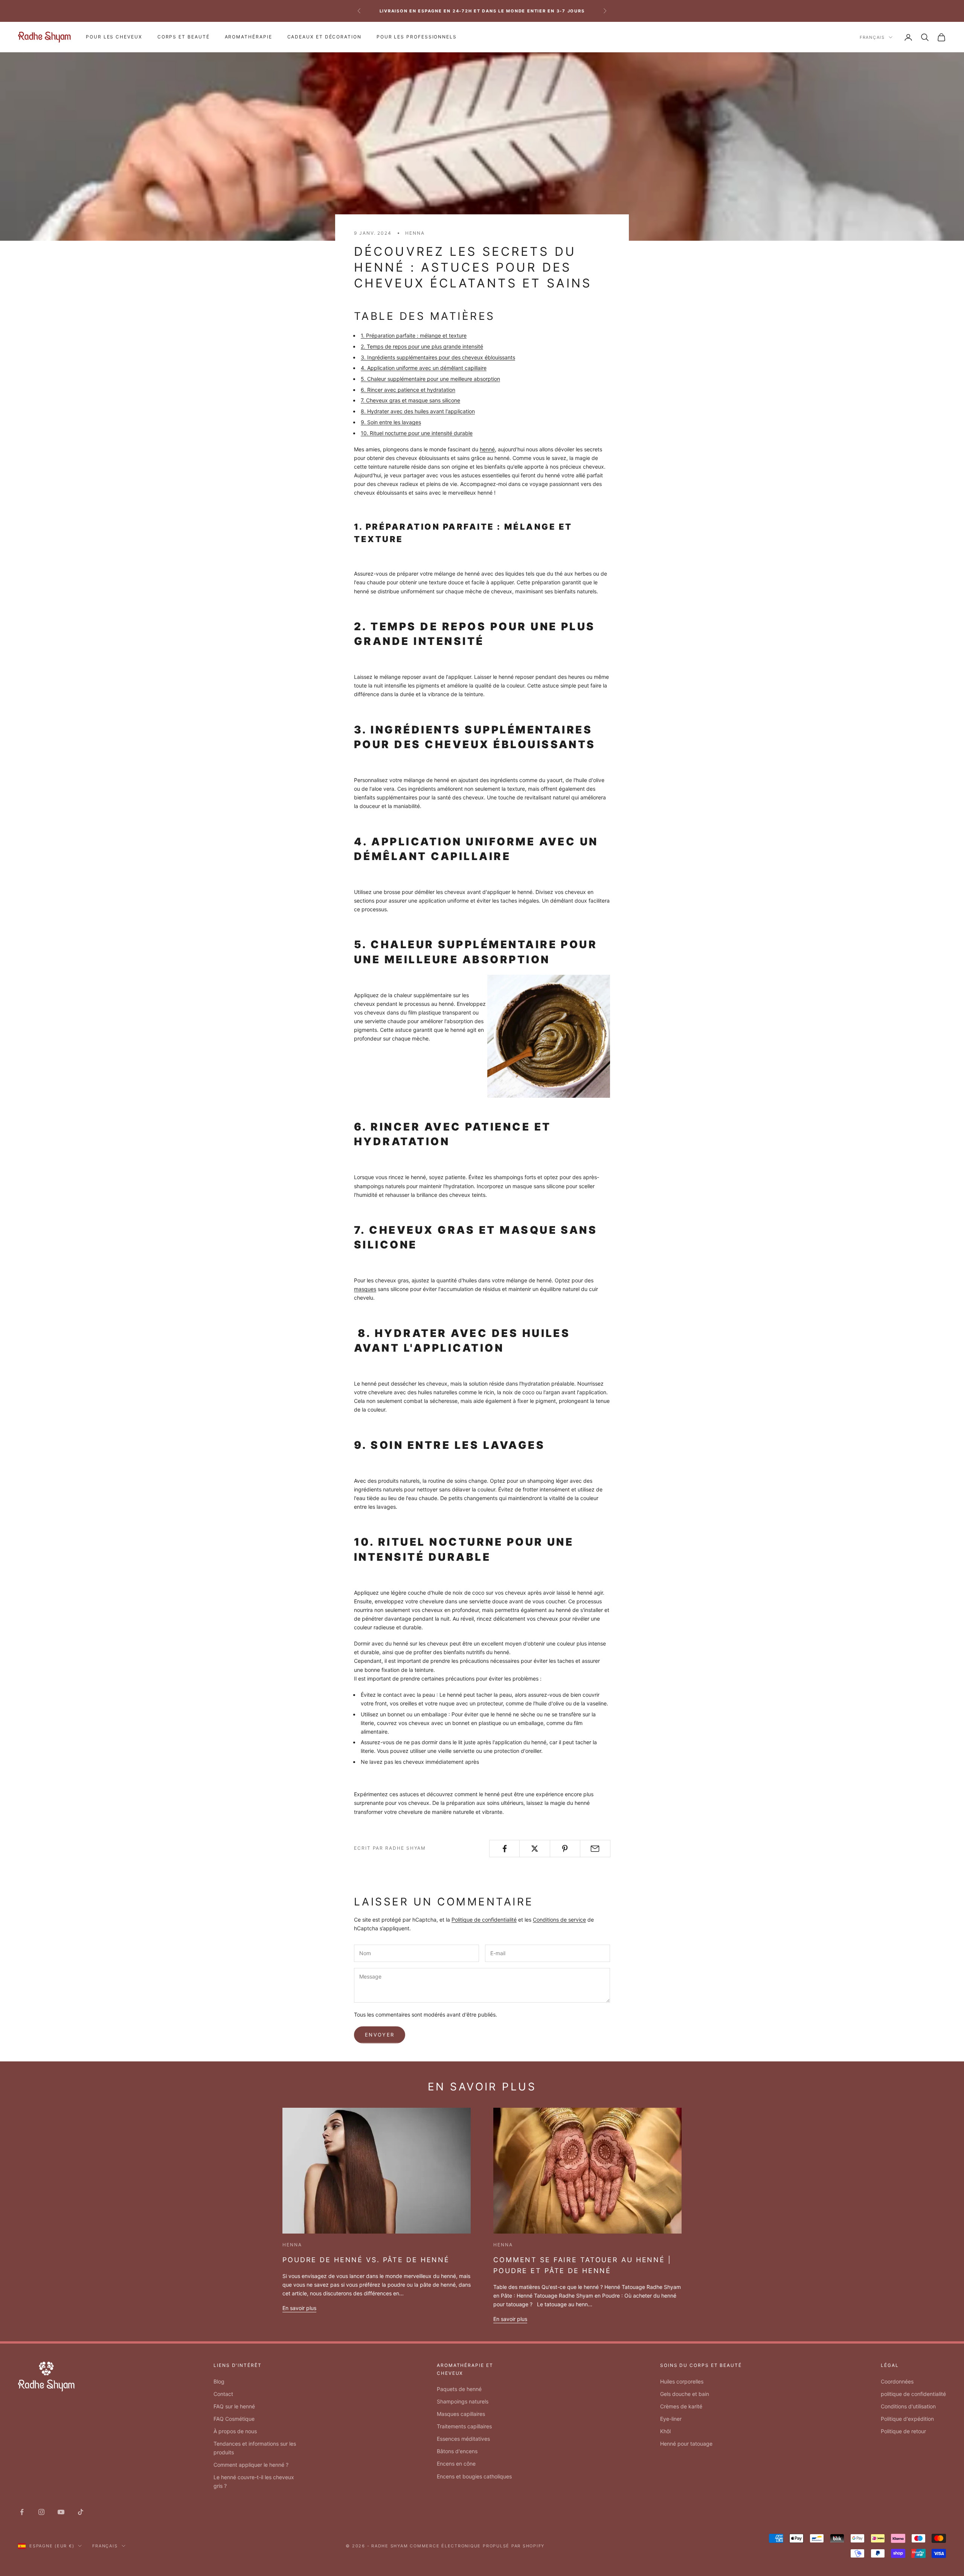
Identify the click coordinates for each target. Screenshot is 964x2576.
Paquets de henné (459, 2389)
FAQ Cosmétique (234, 2419)
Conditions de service (559, 1920)
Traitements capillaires (464, 2426)
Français (872, 37)
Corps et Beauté (184, 37)
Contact (223, 2394)
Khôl (665, 2431)
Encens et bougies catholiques (474, 2476)
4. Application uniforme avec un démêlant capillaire (424, 368)
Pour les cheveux (114, 37)
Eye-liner (671, 2419)
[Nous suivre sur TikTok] (81, 2512)
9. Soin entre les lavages (391, 422)
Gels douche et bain (685, 2394)
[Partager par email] (595, 1849)
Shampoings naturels (463, 2401)
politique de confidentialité (913, 2394)
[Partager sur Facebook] (504, 1849)
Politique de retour (903, 2431)
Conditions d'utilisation (908, 2406)
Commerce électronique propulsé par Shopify (477, 2546)
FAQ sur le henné (234, 2406)
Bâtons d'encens (457, 2451)
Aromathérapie (249, 37)
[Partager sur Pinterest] (565, 1849)
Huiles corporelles (682, 2381)
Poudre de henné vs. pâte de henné (366, 2260)
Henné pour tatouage (686, 2444)
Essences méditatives (463, 2439)
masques (365, 1289)
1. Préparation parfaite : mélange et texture (414, 335)
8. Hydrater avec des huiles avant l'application (418, 411)
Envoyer (380, 2035)
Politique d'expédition (907, 2419)
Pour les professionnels (417, 37)
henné (487, 449)
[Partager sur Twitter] (535, 1849)
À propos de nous (235, 2431)
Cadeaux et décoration (324, 37)
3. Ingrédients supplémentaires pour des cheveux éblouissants (438, 357)
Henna (415, 233)
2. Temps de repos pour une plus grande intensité (422, 346)
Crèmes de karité (681, 2406)
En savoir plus (299, 2308)
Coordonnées (897, 2381)
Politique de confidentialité (484, 1920)
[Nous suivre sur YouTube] (61, 2512)
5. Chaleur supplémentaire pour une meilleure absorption (430, 379)
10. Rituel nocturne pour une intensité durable (417, 433)
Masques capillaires (461, 2414)
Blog (219, 2381)
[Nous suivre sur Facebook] (22, 2512)
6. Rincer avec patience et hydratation (408, 390)
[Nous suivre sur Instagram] (41, 2512)
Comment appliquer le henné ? (251, 2465)
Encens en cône (456, 2464)
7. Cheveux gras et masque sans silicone (410, 400)
